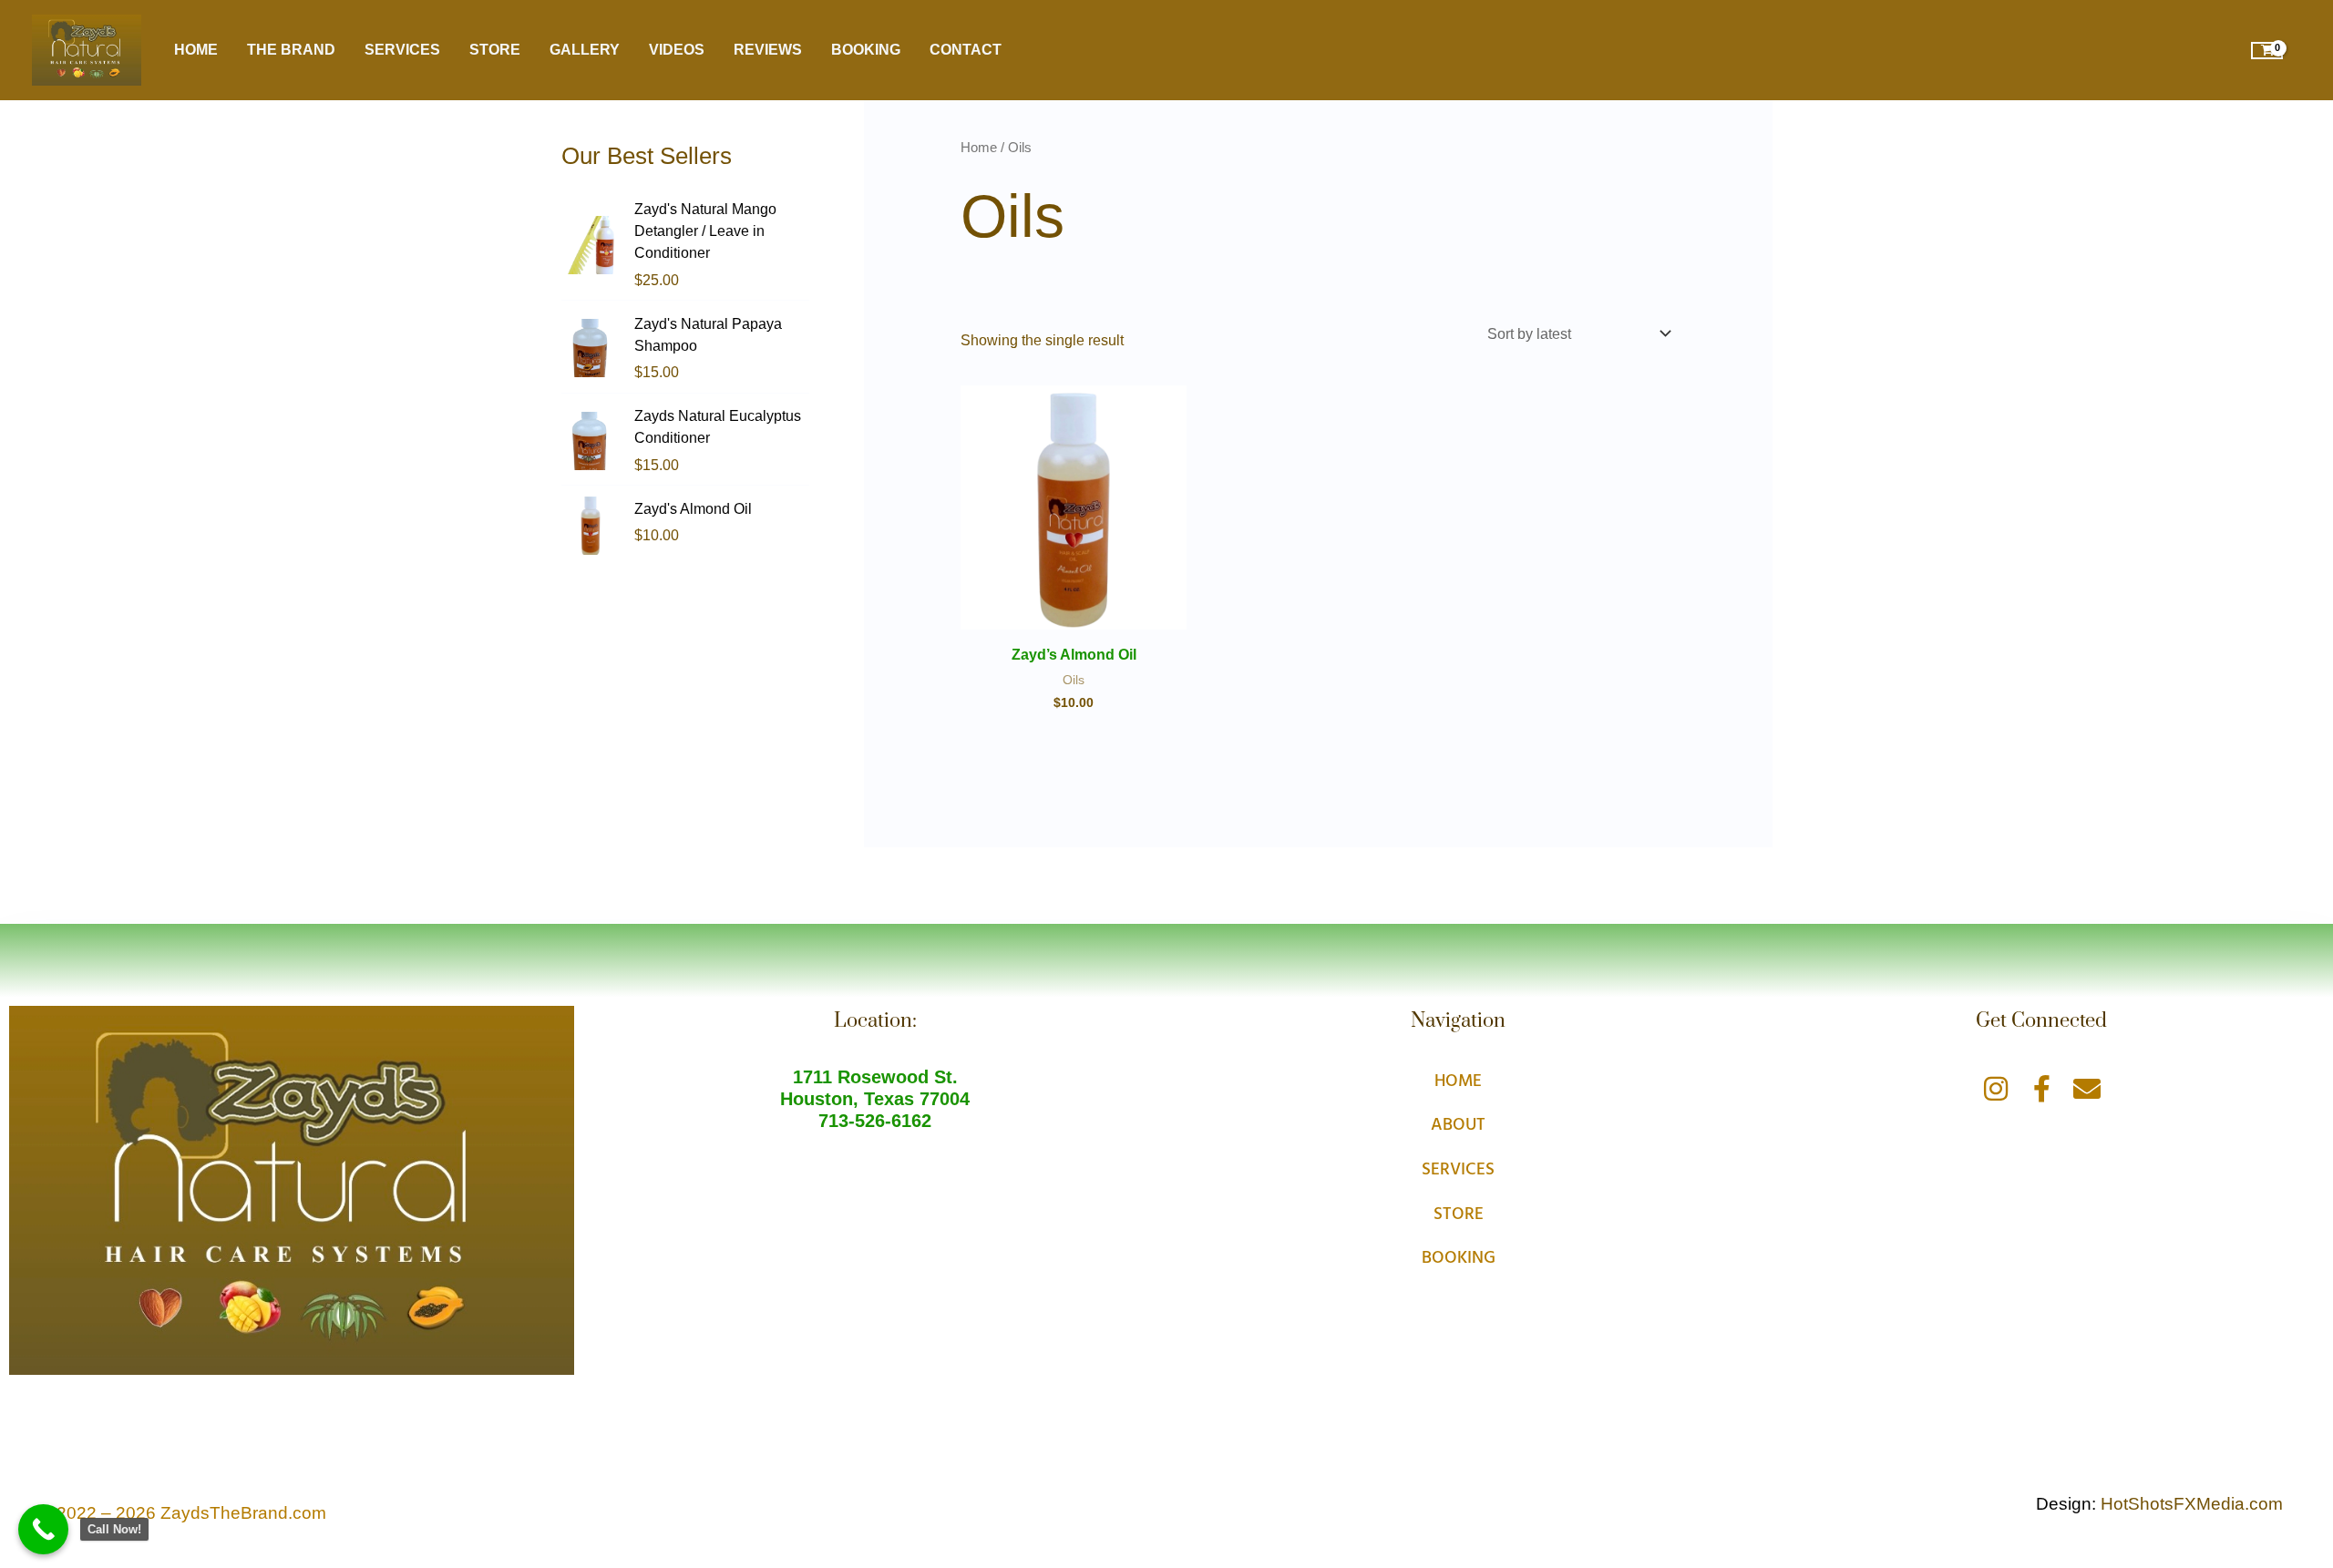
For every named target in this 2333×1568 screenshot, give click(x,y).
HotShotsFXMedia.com (2192, 1504)
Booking (866, 50)
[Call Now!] (43, 1529)
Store (495, 50)
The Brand (291, 50)
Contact (966, 50)
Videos (677, 50)
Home (196, 50)
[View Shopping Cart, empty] (2267, 51)
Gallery (585, 50)
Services (402, 50)
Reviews (768, 50)
